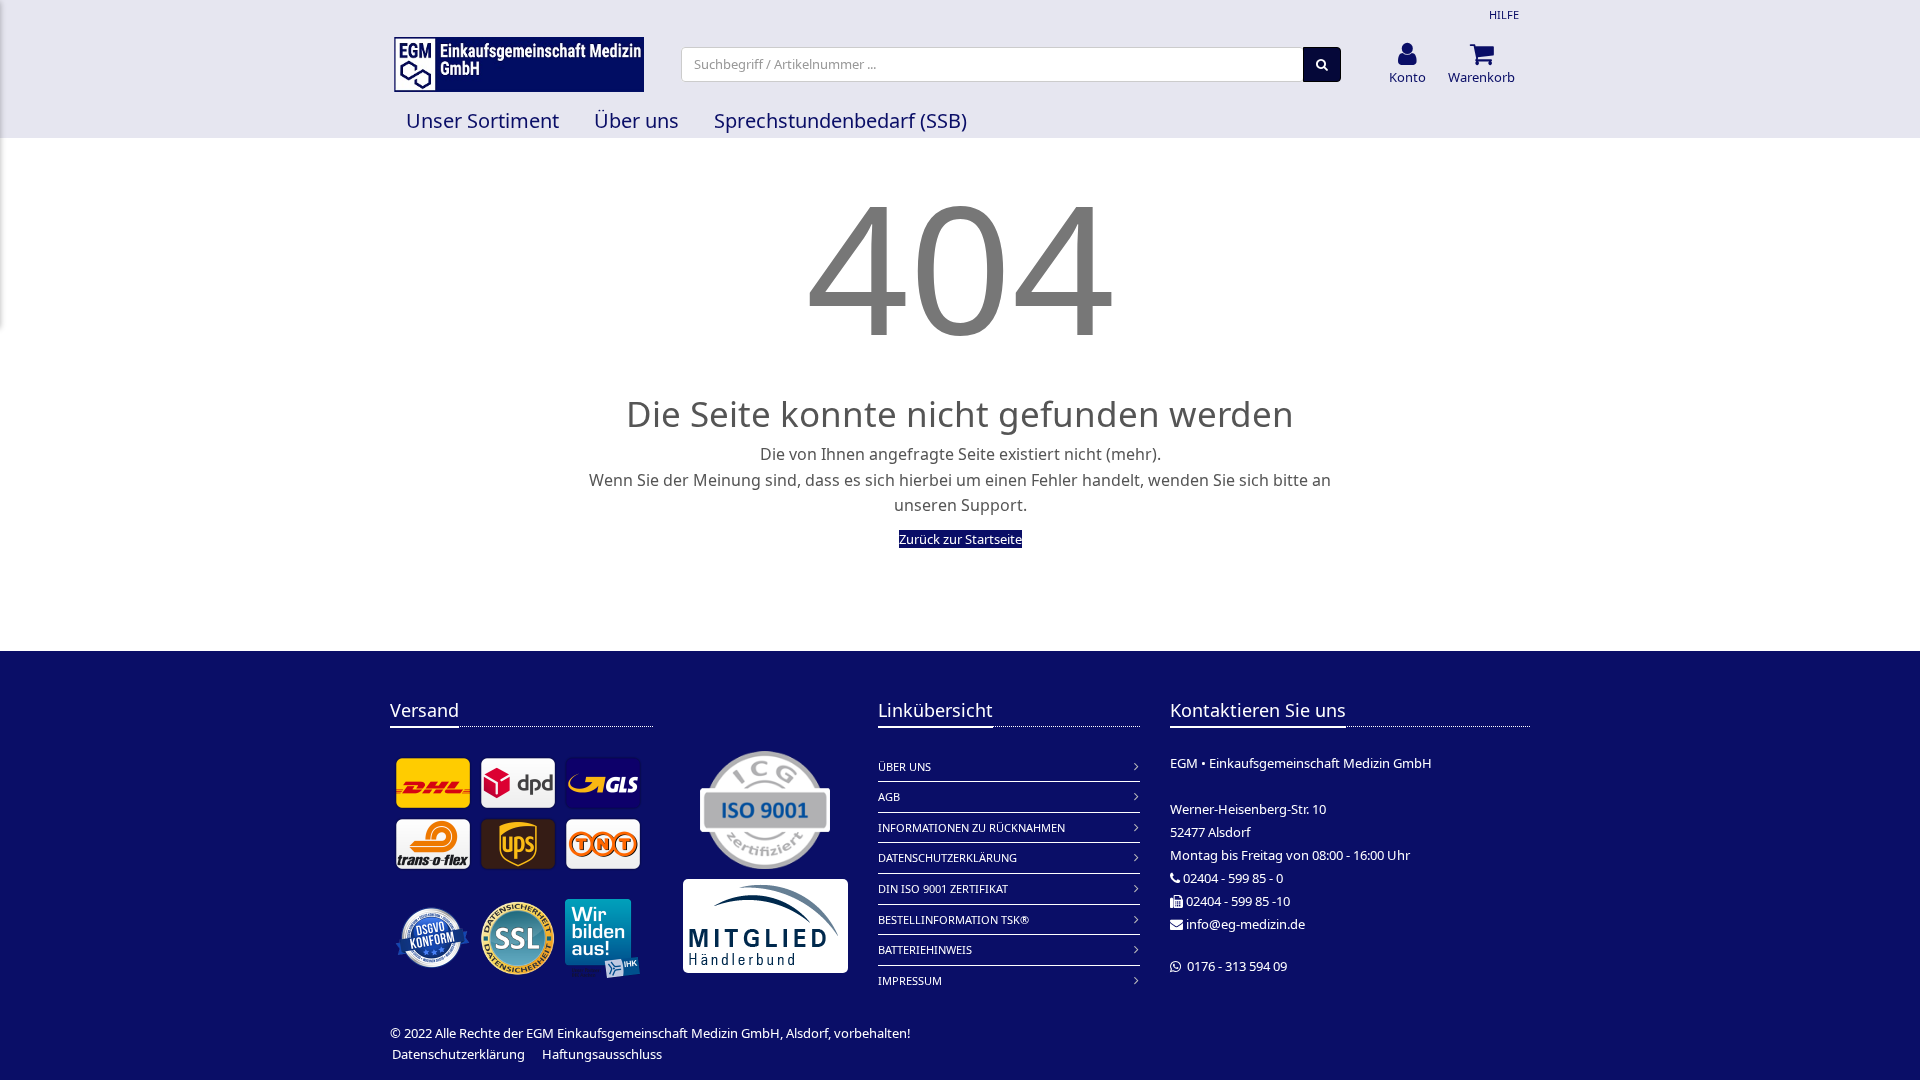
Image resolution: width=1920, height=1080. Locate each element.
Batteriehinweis (925, 949)
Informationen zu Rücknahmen (971, 827)
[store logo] (519, 64)
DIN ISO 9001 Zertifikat (943, 888)
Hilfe (1504, 14)
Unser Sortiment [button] (482, 120)
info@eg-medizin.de (1245, 924)
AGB (889, 796)
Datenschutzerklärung (947, 857)
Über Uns (904, 766)
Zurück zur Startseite (960, 539)
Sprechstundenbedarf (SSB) (840, 120)
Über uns (636, 120)
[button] (1407, 64)
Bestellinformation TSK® (953, 919)
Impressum (910, 980)
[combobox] (992, 64)
